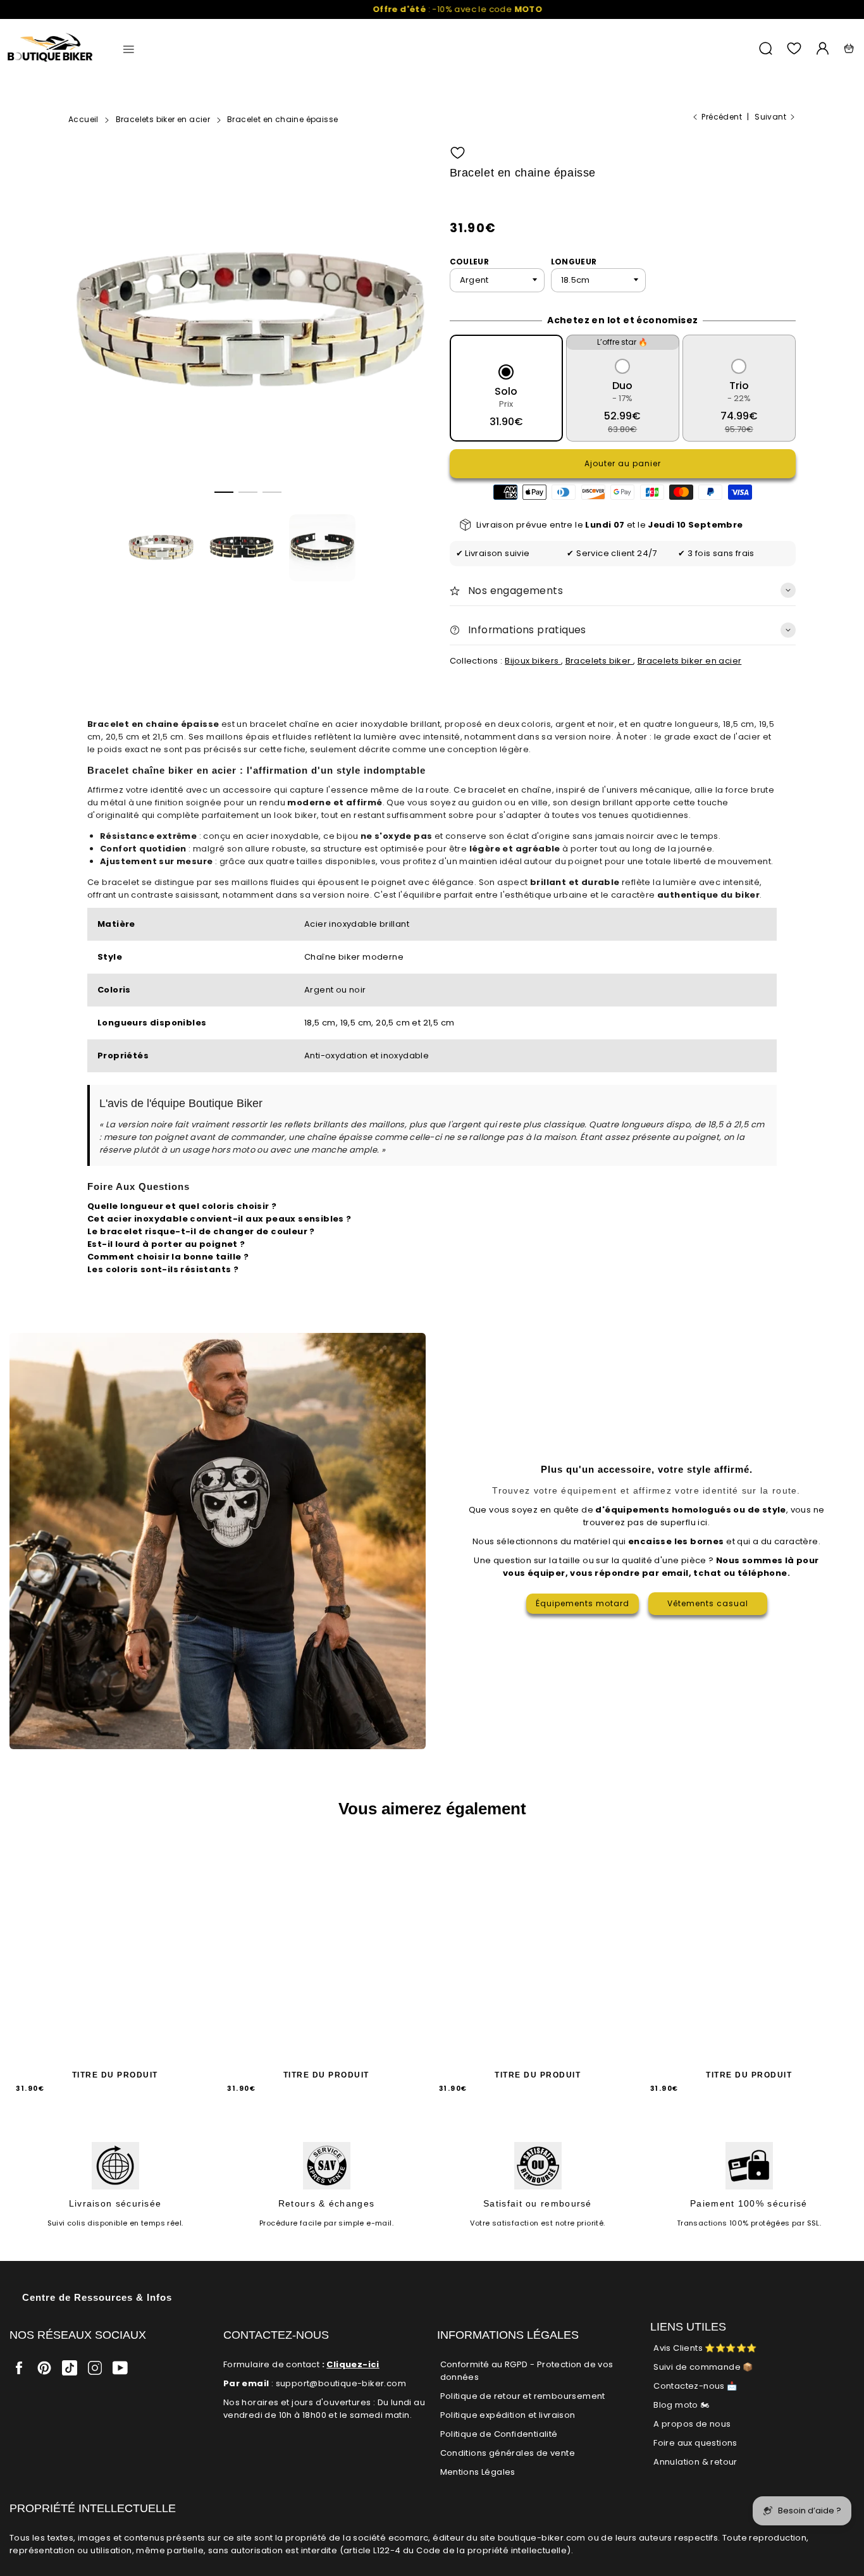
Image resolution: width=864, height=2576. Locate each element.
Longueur (574, 262)
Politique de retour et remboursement (523, 2396)
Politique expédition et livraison (508, 2415)
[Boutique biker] (51, 48)
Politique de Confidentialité (499, 2434)
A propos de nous (692, 2424)
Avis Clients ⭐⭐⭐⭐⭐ (705, 2348)
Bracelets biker (599, 661)
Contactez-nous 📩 (695, 2386)
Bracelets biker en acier (690, 661)
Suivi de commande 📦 (703, 2367)
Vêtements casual (708, 1603)
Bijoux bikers (533, 661)
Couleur (470, 262)
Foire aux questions (695, 2443)
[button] (224, 492)
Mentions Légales (478, 2472)
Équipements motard (583, 1603)
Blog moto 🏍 (681, 2405)
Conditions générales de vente (508, 2453)
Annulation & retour (695, 2462)
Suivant (770, 117)
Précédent (722, 117)
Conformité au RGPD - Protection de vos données (527, 2371)
